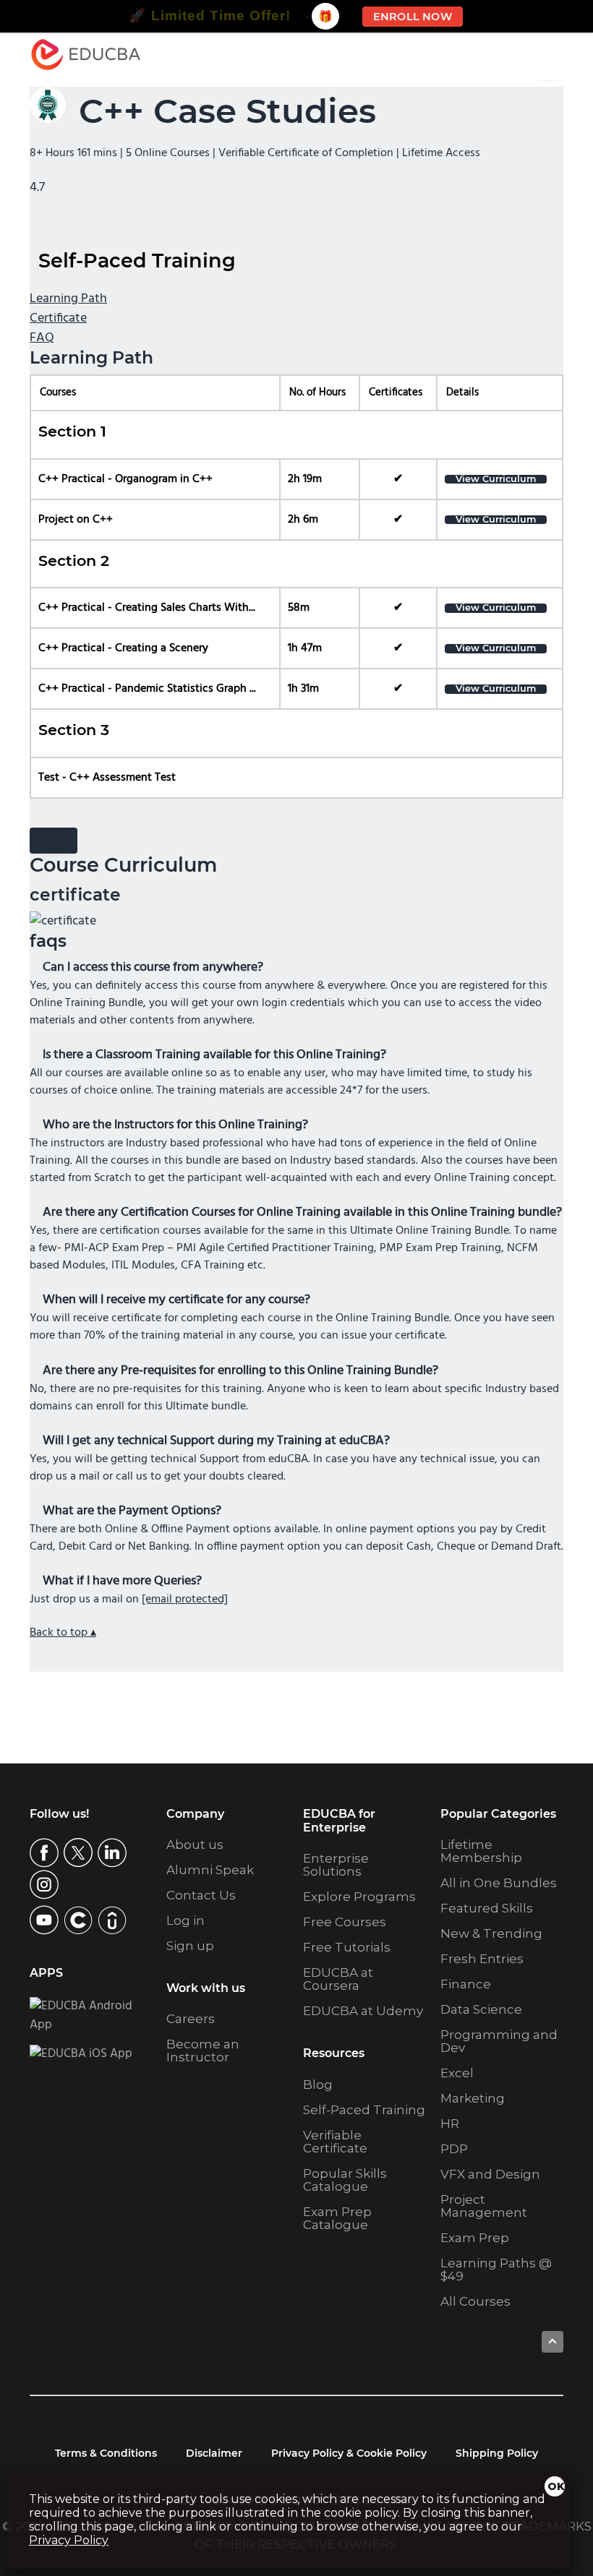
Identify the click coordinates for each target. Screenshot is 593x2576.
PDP (454, 2149)
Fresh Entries (482, 1959)
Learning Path (68, 299)
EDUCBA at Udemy (363, 2011)
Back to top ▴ (63, 1633)
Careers (191, 2019)
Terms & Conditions (106, 2453)
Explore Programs (359, 1897)
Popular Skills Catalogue (345, 2180)
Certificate (58, 318)
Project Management (484, 2206)
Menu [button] (538, 55)
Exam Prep (475, 2238)
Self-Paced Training (364, 2110)
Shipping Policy (497, 2453)
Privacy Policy (69, 2540)
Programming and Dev (499, 2041)
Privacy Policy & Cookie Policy (349, 2453)
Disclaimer (214, 2453)
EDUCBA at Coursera (338, 1979)
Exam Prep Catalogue (337, 2218)
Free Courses (345, 1922)
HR (450, 2124)
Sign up (190, 1946)
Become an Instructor (203, 2051)
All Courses (475, 2301)
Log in (185, 1920)
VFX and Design (490, 2174)
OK (556, 2486)
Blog (318, 2085)
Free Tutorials (347, 1947)
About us (195, 1845)
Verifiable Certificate (335, 2142)
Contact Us (201, 1895)
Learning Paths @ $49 (496, 2270)
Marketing (473, 2098)
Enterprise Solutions (336, 1865)
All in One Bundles (499, 1883)
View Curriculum (496, 480)
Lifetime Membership (481, 1851)
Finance (466, 1984)
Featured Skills (487, 1908)
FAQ (42, 338)
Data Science (481, 2009)
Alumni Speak (210, 1870)
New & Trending (491, 1933)
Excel (457, 2073)
